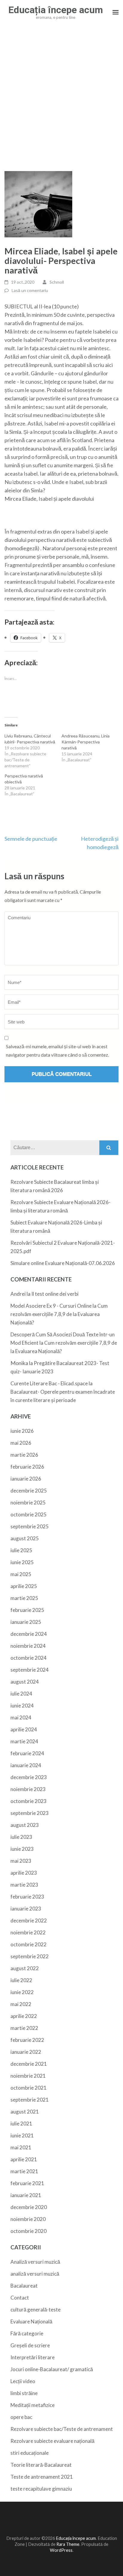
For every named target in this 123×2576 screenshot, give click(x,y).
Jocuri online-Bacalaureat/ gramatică (52, 2369)
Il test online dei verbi (55, 1294)
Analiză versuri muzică (35, 2262)
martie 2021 (24, 2171)
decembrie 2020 (29, 2207)
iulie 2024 (21, 1694)
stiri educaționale (30, 2453)
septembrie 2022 (30, 1956)
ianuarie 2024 (26, 1765)
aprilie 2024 (24, 1729)
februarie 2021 (27, 2183)
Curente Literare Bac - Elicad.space (49, 1383)
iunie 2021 (22, 2135)
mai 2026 (21, 1443)
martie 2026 (24, 1455)
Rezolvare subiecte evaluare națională (52, 2441)
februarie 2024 (27, 1753)
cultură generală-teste (36, 2310)
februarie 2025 (27, 1610)
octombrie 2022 (29, 1944)
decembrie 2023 (29, 1777)
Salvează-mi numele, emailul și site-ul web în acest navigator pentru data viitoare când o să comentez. (57, 1050)
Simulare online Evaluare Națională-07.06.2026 (63, 1263)
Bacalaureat (24, 2286)
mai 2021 (21, 2147)
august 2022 (25, 1968)
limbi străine (24, 2393)
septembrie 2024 (30, 1670)
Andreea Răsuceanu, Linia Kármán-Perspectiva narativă (86, 742)
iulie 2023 (21, 1837)
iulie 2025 (21, 1550)
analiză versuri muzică (35, 2274)
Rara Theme (68, 2544)
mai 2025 (21, 1574)
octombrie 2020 (29, 2231)
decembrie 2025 (29, 1491)
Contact (20, 2298)
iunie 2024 (22, 1706)
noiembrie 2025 (28, 1503)
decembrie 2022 (29, 1921)
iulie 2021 (21, 2124)
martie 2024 (24, 1741)
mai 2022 (21, 2004)
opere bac (21, 2417)
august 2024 (25, 1682)
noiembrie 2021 (28, 2076)
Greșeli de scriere (30, 2345)
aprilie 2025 (24, 1586)
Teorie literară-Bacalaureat (41, 2465)
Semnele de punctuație (31, 839)
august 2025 (25, 1538)
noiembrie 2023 (28, 1789)
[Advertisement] (61, 98)
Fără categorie (27, 2333)
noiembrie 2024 (28, 1646)
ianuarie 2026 (26, 1479)
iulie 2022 (21, 1980)
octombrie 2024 (29, 1658)
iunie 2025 (22, 1562)
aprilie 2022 (24, 2016)
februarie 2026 (27, 1467)
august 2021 (25, 2112)
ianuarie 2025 (26, 1622)
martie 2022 (24, 2028)
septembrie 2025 (30, 1526)
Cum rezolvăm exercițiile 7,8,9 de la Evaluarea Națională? (59, 1314)
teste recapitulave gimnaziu (41, 2489)
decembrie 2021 (29, 2064)
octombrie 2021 (29, 2088)
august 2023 (25, 1825)
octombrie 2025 (29, 1514)
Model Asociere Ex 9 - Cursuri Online (51, 1306)
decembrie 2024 (29, 1634)
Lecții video (23, 2381)
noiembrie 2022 (28, 1932)
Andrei (18, 1294)
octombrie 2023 (29, 1801)
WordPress (61, 2550)
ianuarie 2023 (26, 1909)
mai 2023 (21, 1861)
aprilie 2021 (24, 2159)
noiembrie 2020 (28, 2219)
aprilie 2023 (24, 1873)
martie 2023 (24, 1885)
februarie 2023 (27, 1897)
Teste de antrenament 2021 (42, 2477)
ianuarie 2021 (26, 2195)
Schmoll (57, 282)
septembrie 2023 (30, 1813)
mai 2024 (21, 1717)
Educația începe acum (56, 10)
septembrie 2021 (30, 2100)
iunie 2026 (22, 1431)
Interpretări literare (33, 2357)
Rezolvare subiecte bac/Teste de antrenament (62, 2429)
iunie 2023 (22, 1849)
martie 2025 (24, 1598)
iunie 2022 (22, 1992)
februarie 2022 (27, 2040)
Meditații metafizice (33, 2405)
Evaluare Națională (31, 2321)
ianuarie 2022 (26, 2052)
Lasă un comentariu (30, 290)
